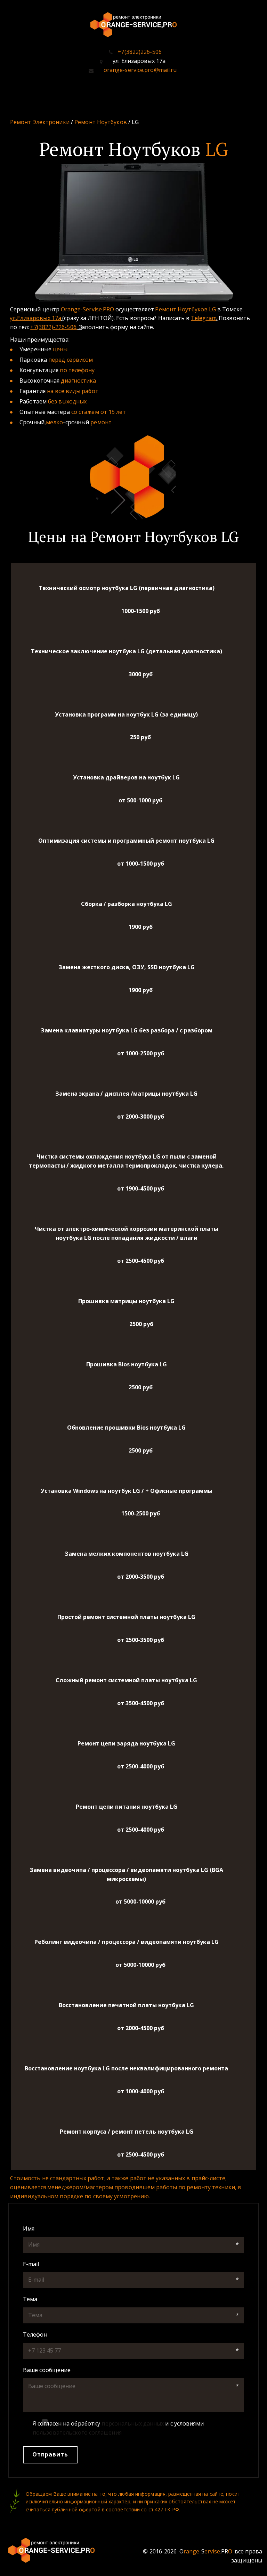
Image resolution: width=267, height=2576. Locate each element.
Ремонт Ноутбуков (101, 122)
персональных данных (133, 2423)
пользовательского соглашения (77, 2432)
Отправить (50, 2454)
